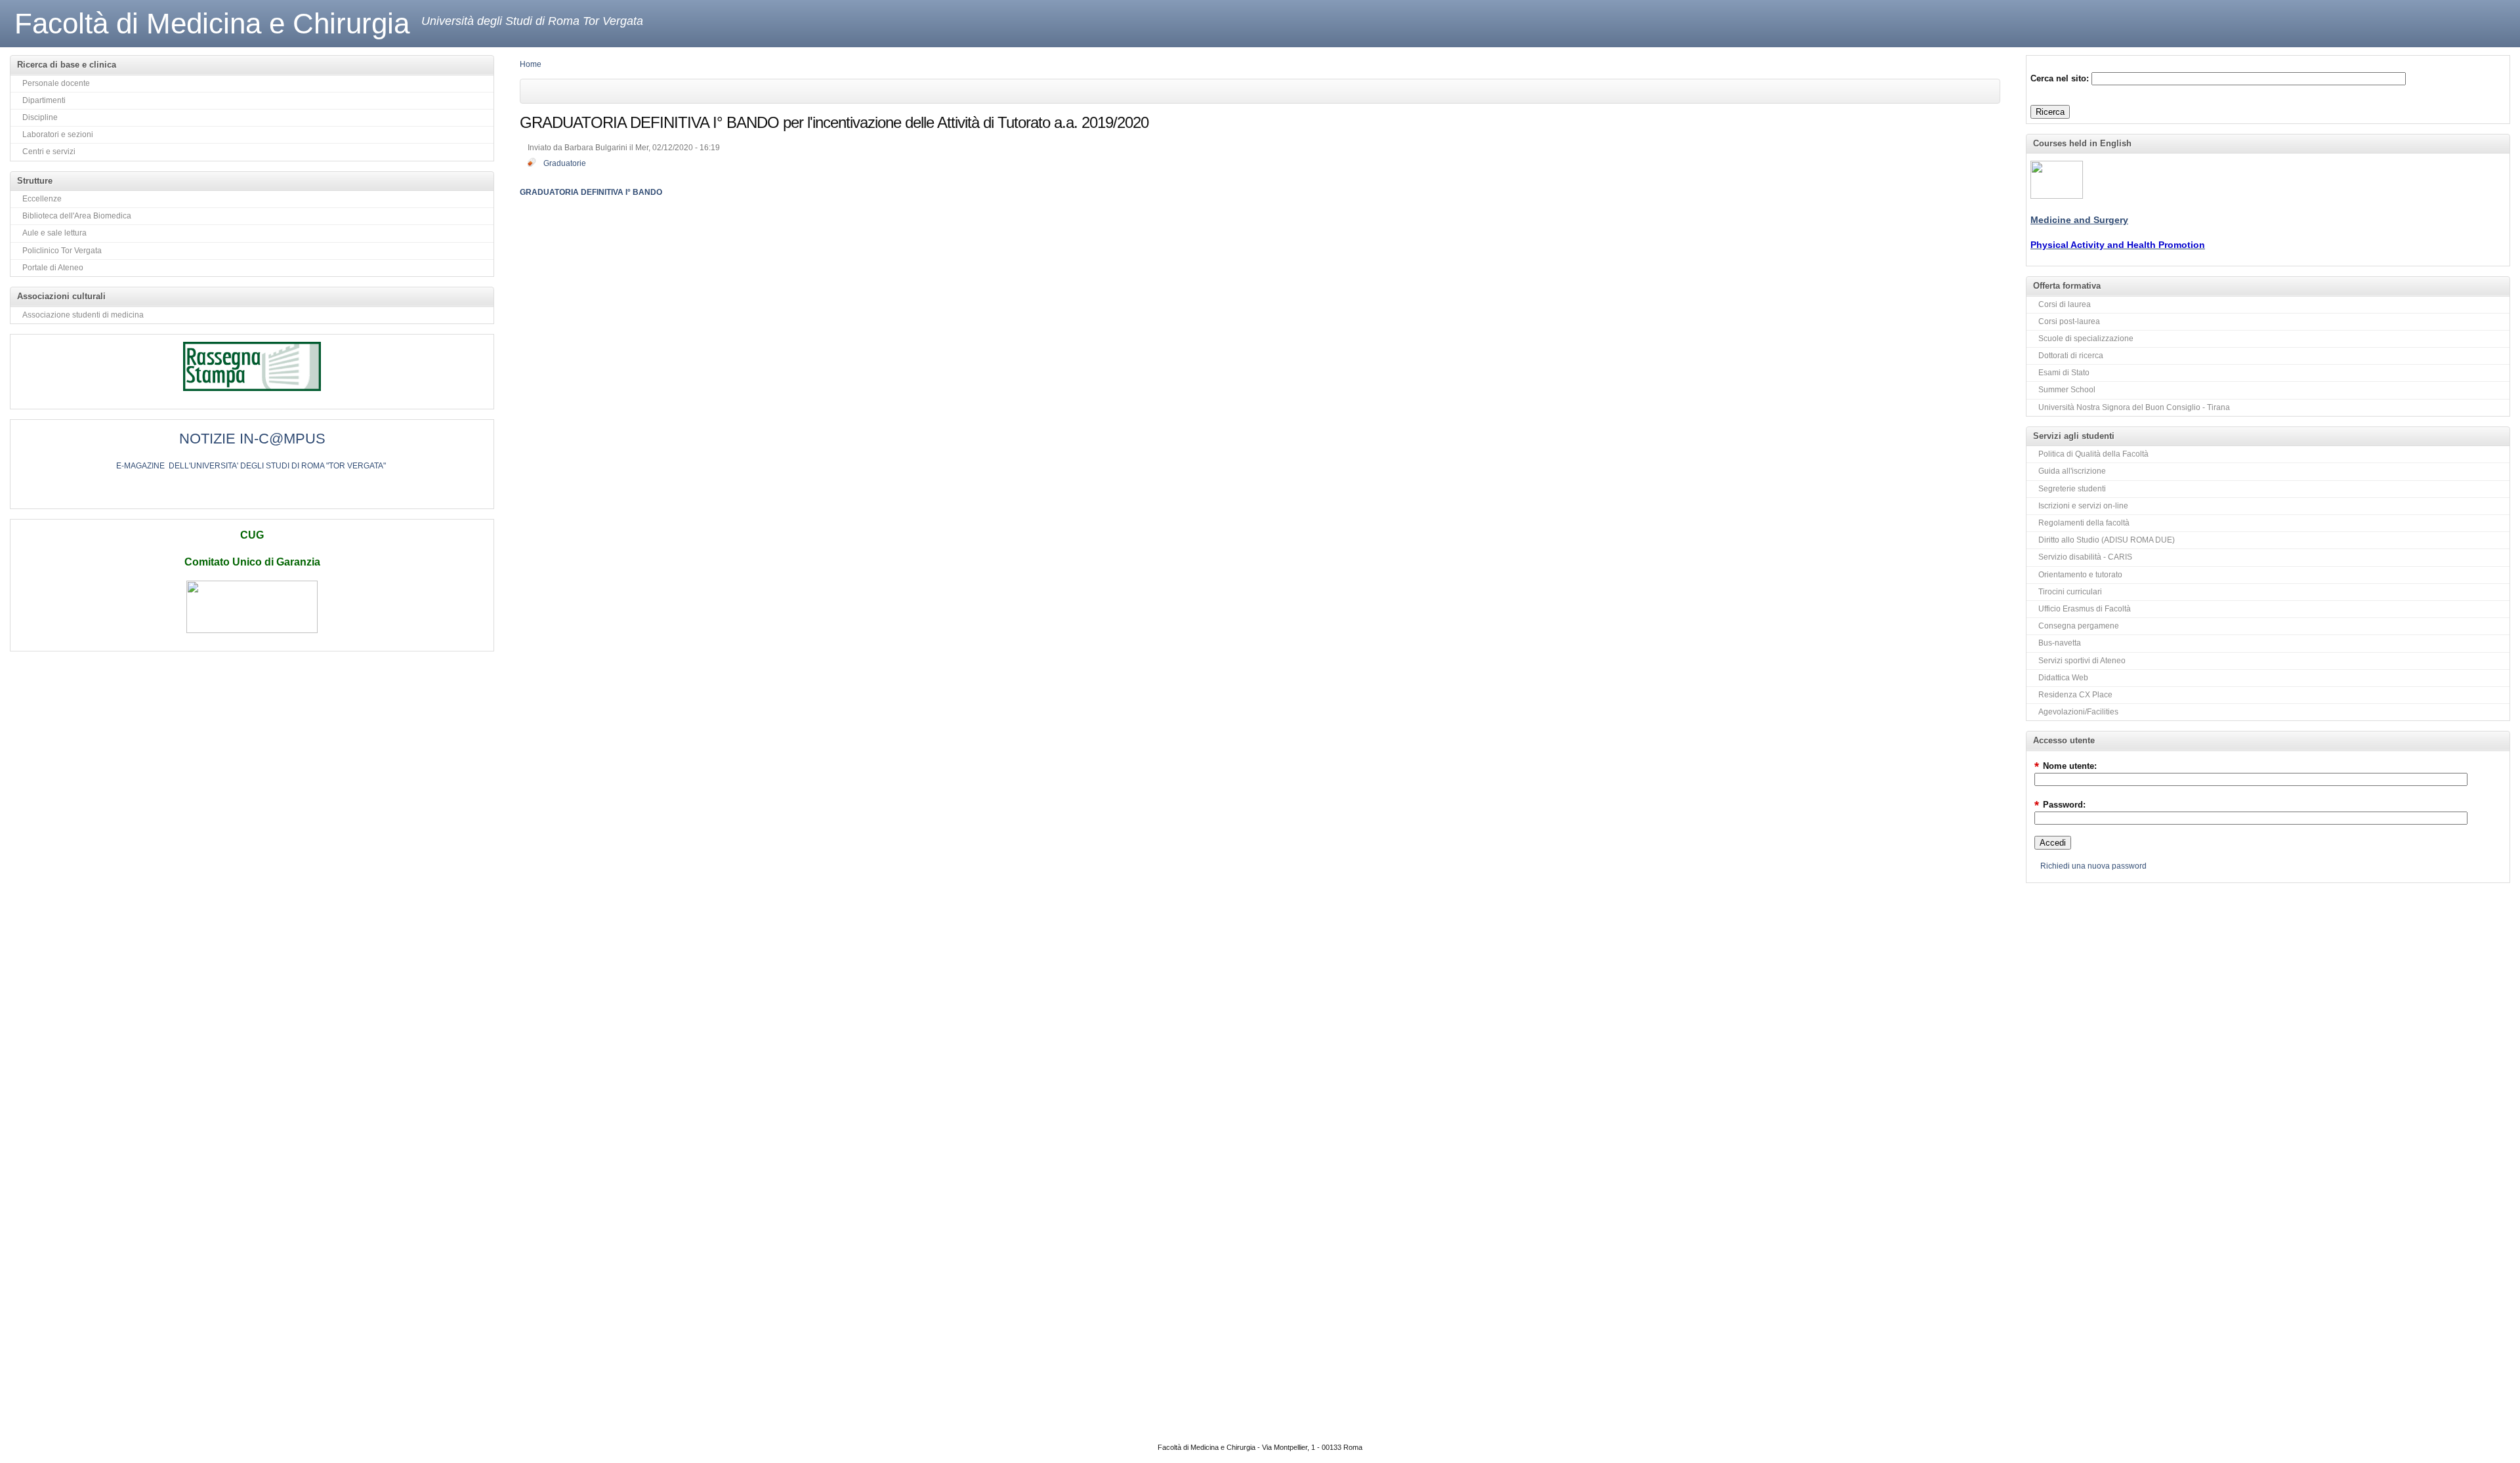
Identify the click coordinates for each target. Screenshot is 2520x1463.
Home (531, 64)
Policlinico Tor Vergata (62, 251)
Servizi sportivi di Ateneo (2082, 661)
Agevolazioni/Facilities (2078, 712)
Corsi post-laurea (2069, 321)
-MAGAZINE (143, 466)
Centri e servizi (49, 152)
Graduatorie (565, 163)
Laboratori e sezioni (58, 134)
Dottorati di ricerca (2071, 356)
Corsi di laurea (2065, 304)
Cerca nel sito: (2061, 78)
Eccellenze (42, 199)
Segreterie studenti (2072, 489)
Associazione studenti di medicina (83, 315)
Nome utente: (2066, 766)
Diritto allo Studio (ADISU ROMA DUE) (2107, 540)
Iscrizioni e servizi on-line (2083, 506)
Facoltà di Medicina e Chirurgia (212, 23)
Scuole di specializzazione (2086, 339)
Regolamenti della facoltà (2084, 523)
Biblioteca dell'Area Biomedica (77, 216)
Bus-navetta (2060, 643)
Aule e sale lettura (54, 233)
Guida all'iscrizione (2072, 471)
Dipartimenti (44, 100)
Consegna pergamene (2079, 626)
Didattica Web (2063, 678)
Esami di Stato (2064, 373)
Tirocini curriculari (2070, 592)
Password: (2060, 805)
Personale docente (56, 83)
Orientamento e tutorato (2080, 575)
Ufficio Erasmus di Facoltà (2085, 609)
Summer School (2067, 390)
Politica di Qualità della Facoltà (2093, 454)
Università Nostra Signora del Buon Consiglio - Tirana (2134, 407)
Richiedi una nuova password (2093, 866)
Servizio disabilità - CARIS (2085, 557)
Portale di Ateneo (53, 268)
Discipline (40, 117)
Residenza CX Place (2075, 695)
